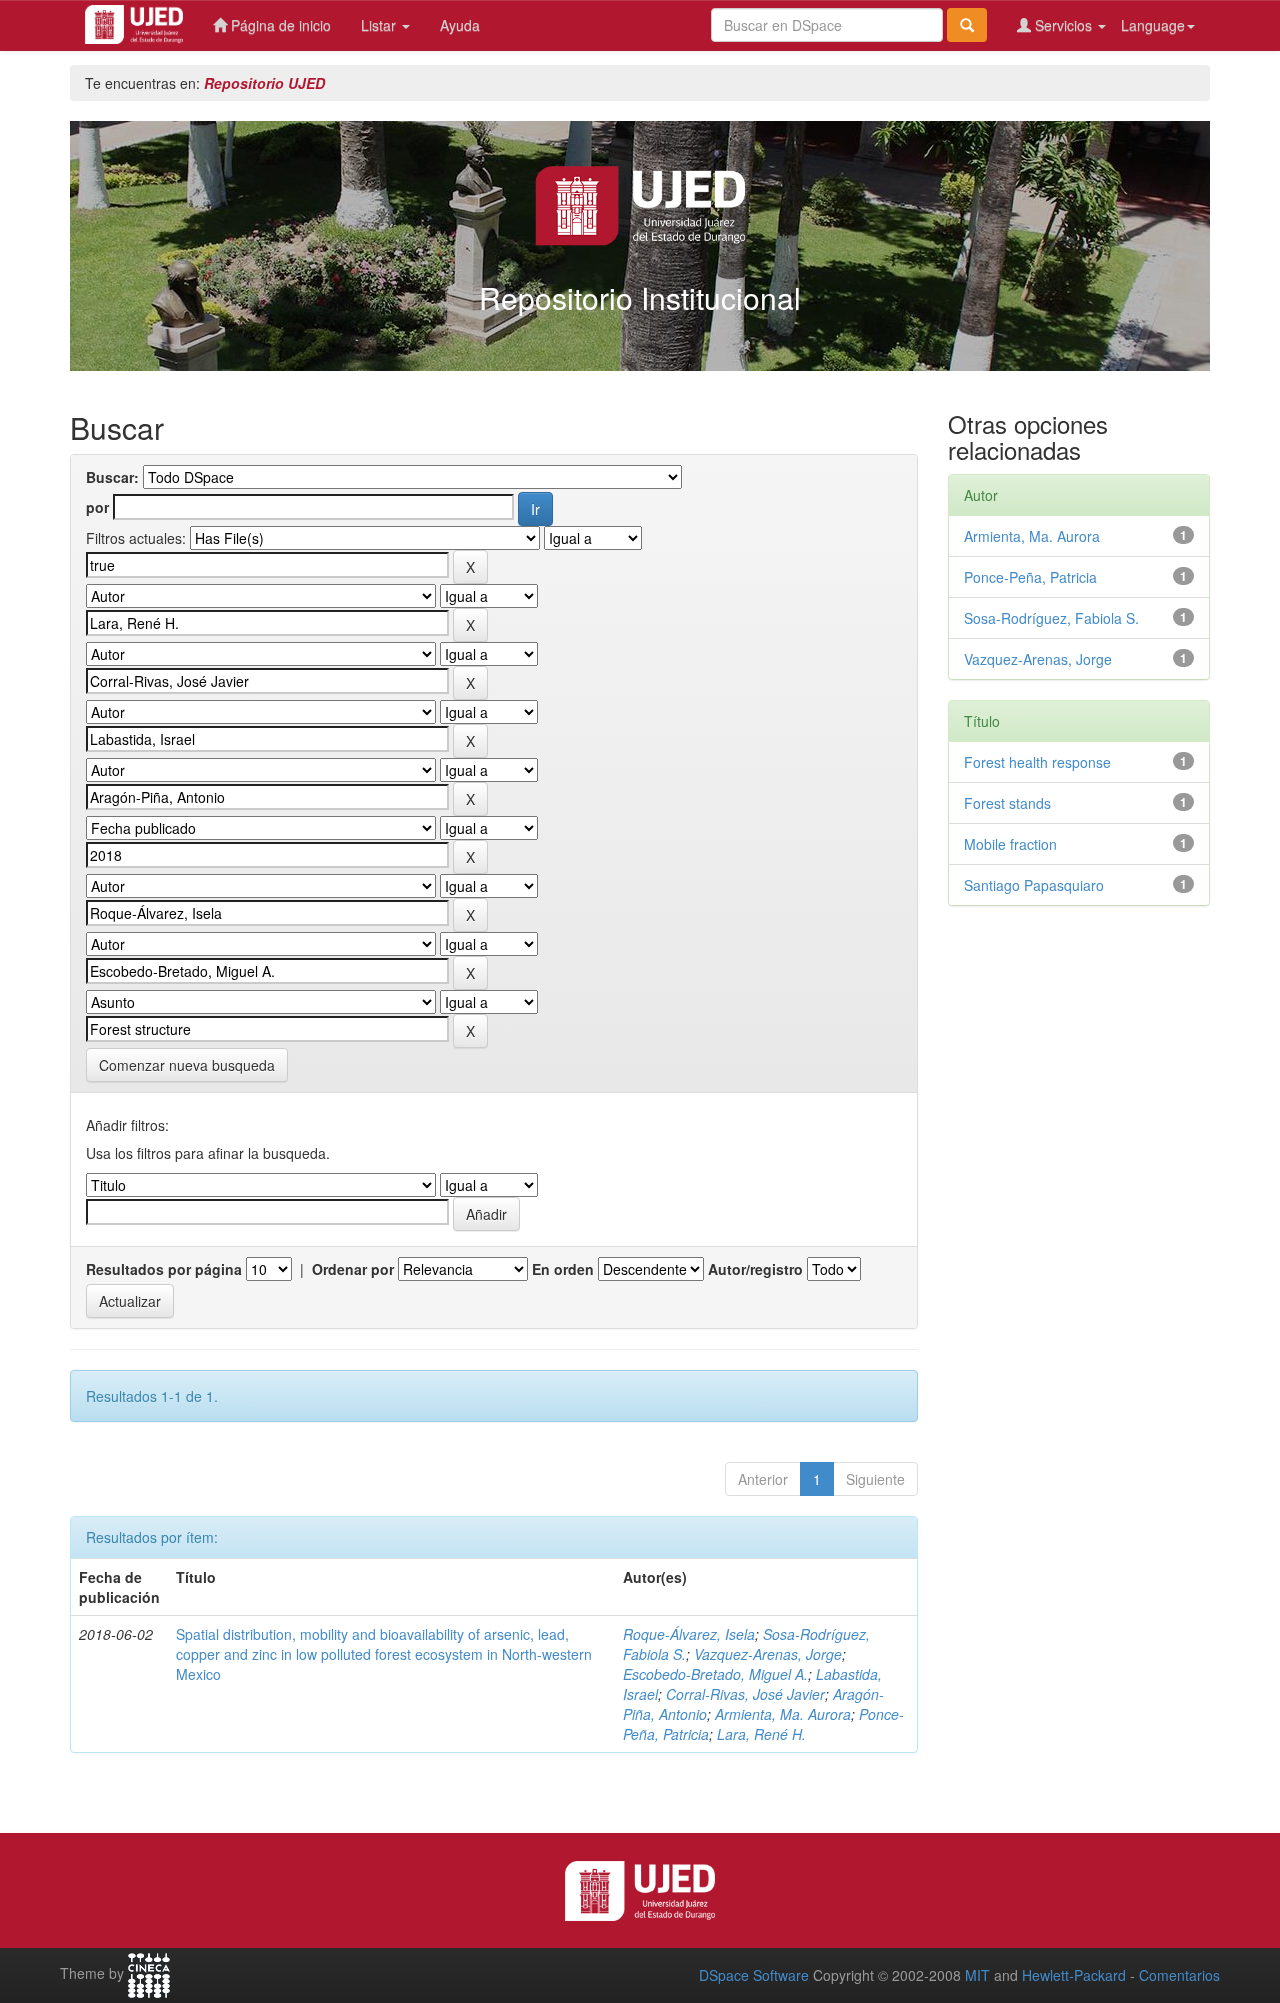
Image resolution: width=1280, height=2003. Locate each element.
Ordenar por (353, 1269)
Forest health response (1037, 762)
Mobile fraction (1010, 844)
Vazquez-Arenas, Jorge (768, 1654)
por (97, 507)
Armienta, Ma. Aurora (783, 1714)
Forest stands (1007, 803)
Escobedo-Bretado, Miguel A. (715, 1674)
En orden (563, 1269)
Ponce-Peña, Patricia (1030, 577)
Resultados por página (164, 1269)
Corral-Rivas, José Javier (745, 1694)
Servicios (1063, 25)
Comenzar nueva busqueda (187, 1065)
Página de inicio (279, 25)
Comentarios (1179, 1975)
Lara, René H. (761, 1734)
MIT (977, 1975)
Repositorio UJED (264, 83)
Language (1153, 25)
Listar (380, 25)
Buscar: (112, 477)
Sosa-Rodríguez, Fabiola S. (1051, 618)
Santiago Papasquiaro (1034, 885)
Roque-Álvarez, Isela (689, 1634)
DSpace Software (754, 1975)
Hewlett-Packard (1074, 1975)
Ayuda (460, 25)
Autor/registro (755, 1269)
